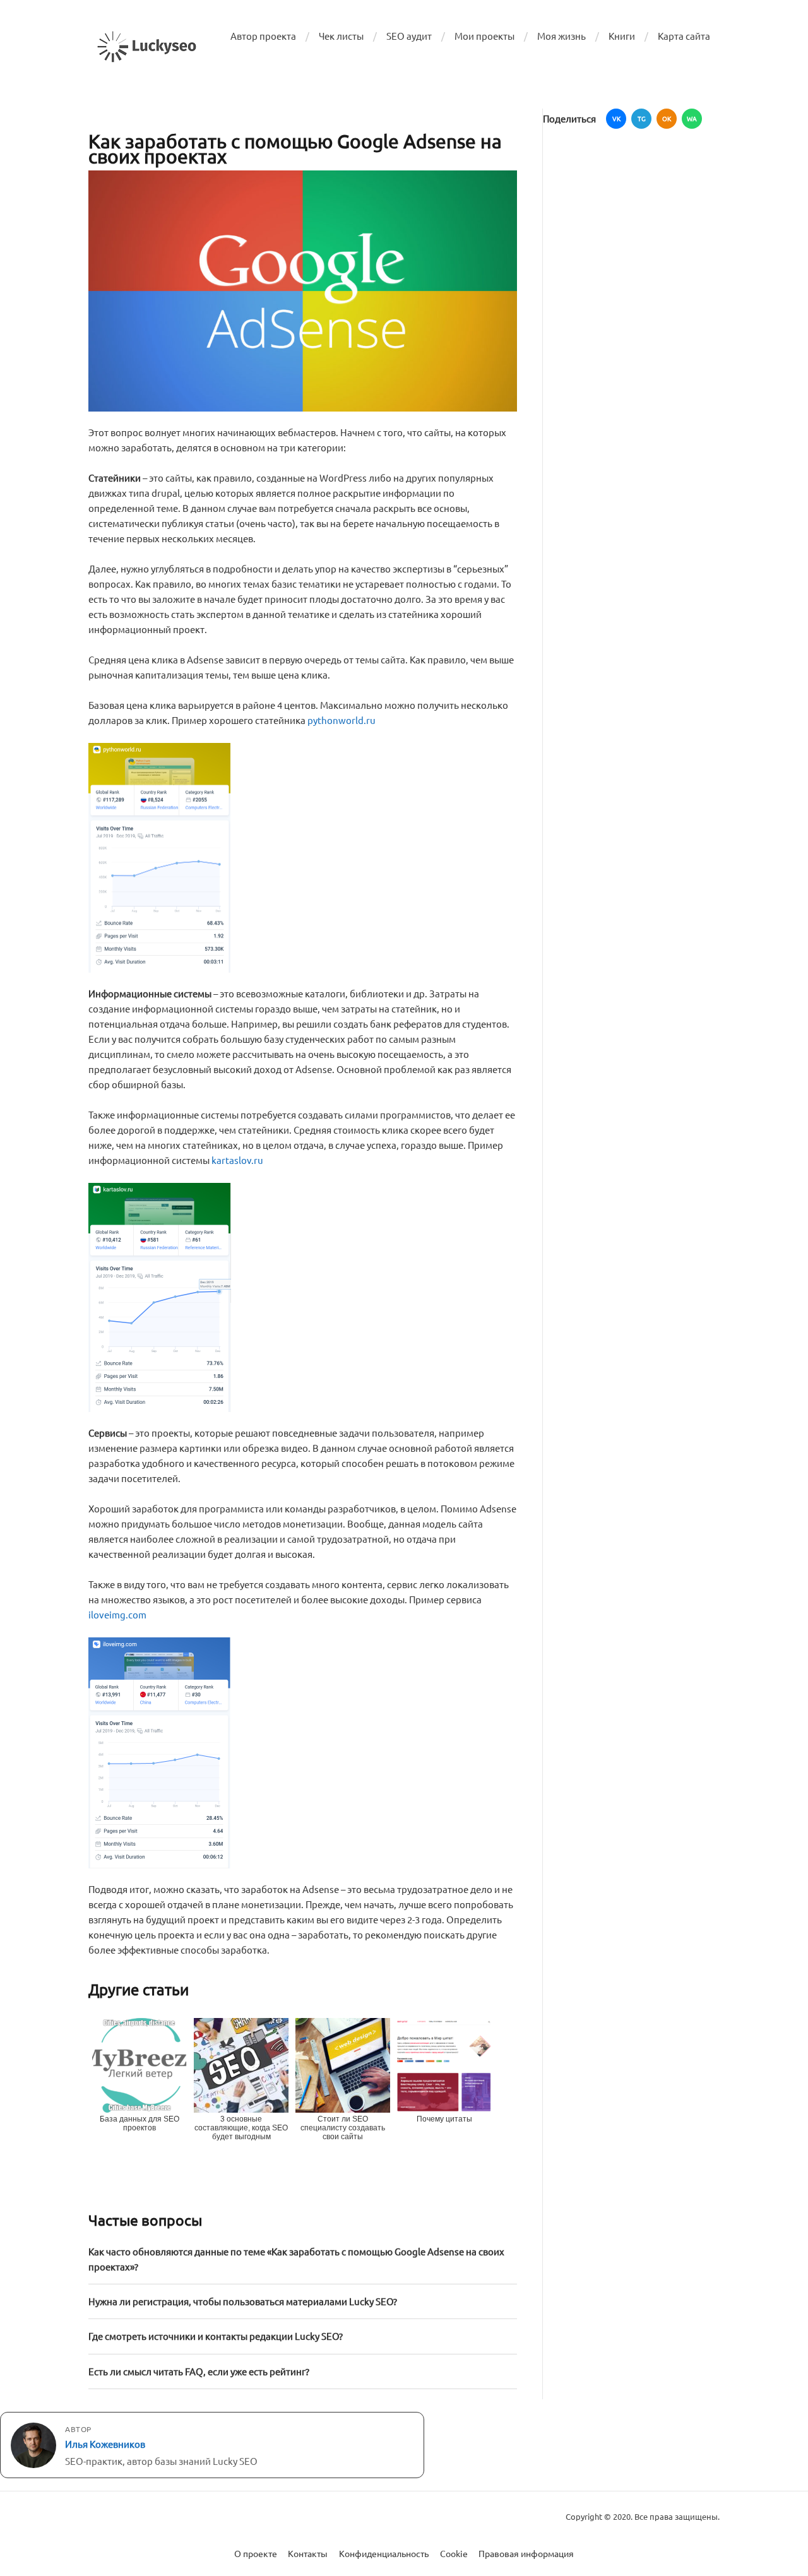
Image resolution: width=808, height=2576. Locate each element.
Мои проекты (484, 36)
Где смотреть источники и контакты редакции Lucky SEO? (216, 2336)
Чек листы (341, 36)
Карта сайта (684, 36)
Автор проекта (263, 36)
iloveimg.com (117, 1614)
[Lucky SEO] (147, 47)
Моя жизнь (561, 36)
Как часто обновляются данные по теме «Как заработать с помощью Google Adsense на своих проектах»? (296, 2259)
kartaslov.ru (237, 1160)
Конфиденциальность (384, 2553)
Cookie (454, 2553)
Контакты (308, 2553)
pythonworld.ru (342, 720)
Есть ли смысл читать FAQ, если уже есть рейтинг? (199, 2371)
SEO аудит (409, 36)
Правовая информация (526, 2553)
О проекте (256, 2553)
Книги (622, 36)
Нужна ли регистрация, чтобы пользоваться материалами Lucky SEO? (243, 2301)
